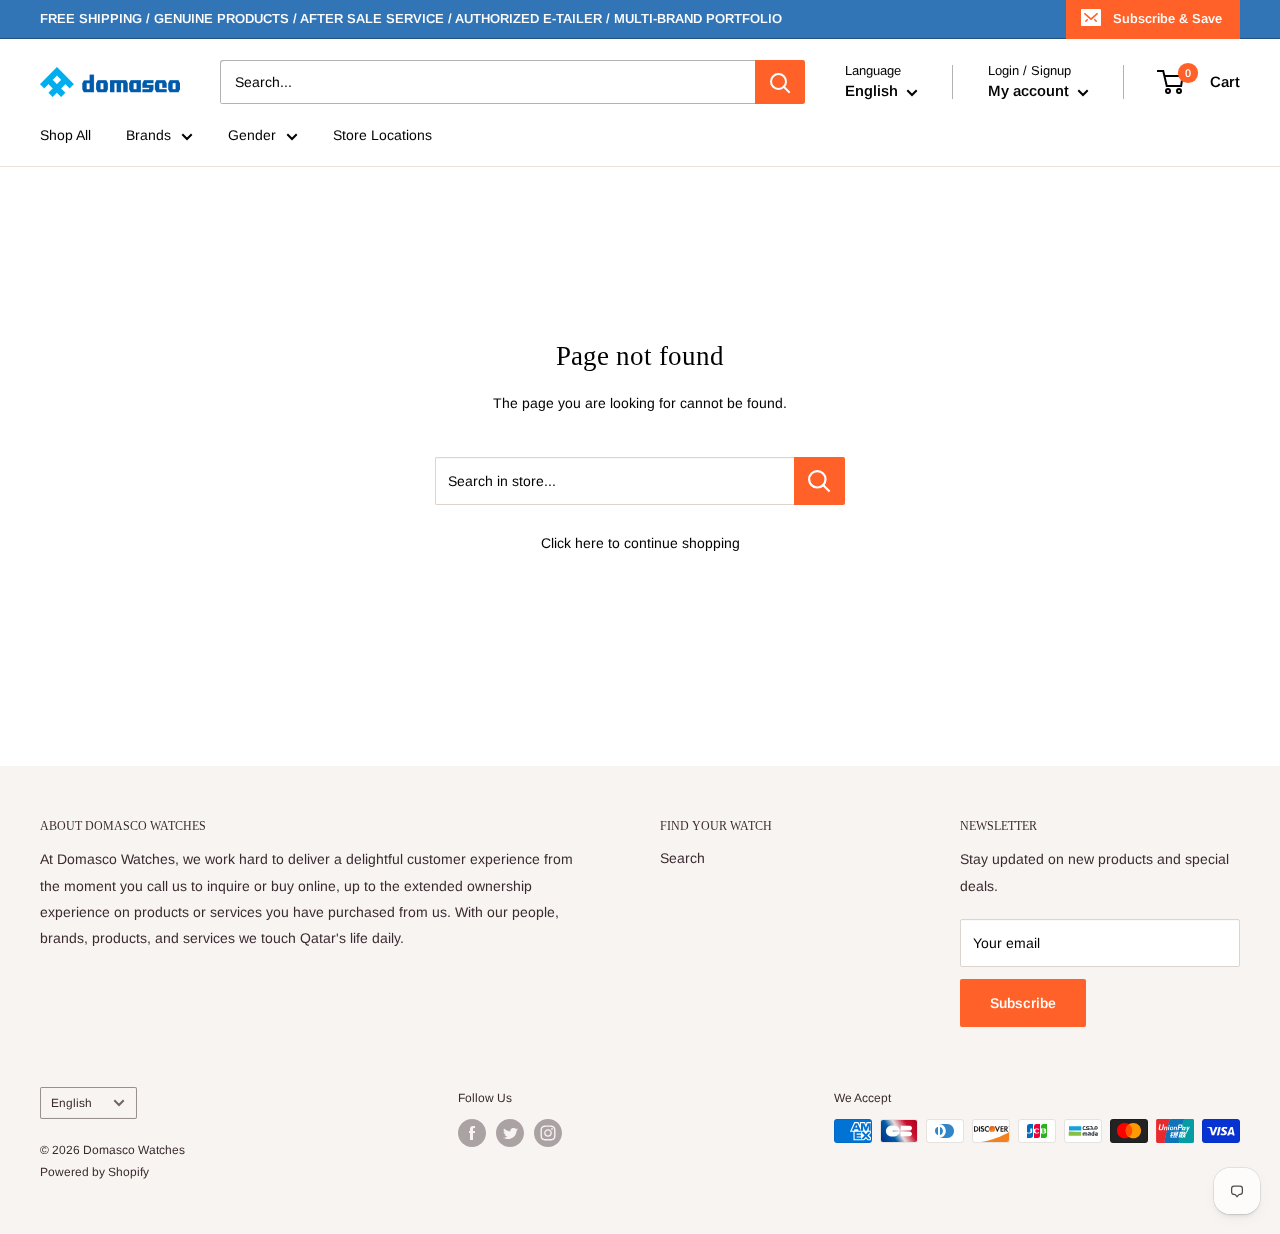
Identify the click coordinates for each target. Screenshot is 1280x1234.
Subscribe (1023, 1003)
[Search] (780, 82)
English (71, 1103)
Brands (148, 136)
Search (682, 858)
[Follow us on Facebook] (472, 1133)
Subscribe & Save (1167, 18)
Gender (252, 136)
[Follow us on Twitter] (510, 1133)
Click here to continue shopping (640, 543)
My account (1030, 91)
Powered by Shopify (94, 1172)
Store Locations (382, 136)
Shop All (65, 136)
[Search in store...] (819, 481)
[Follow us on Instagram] (548, 1133)
